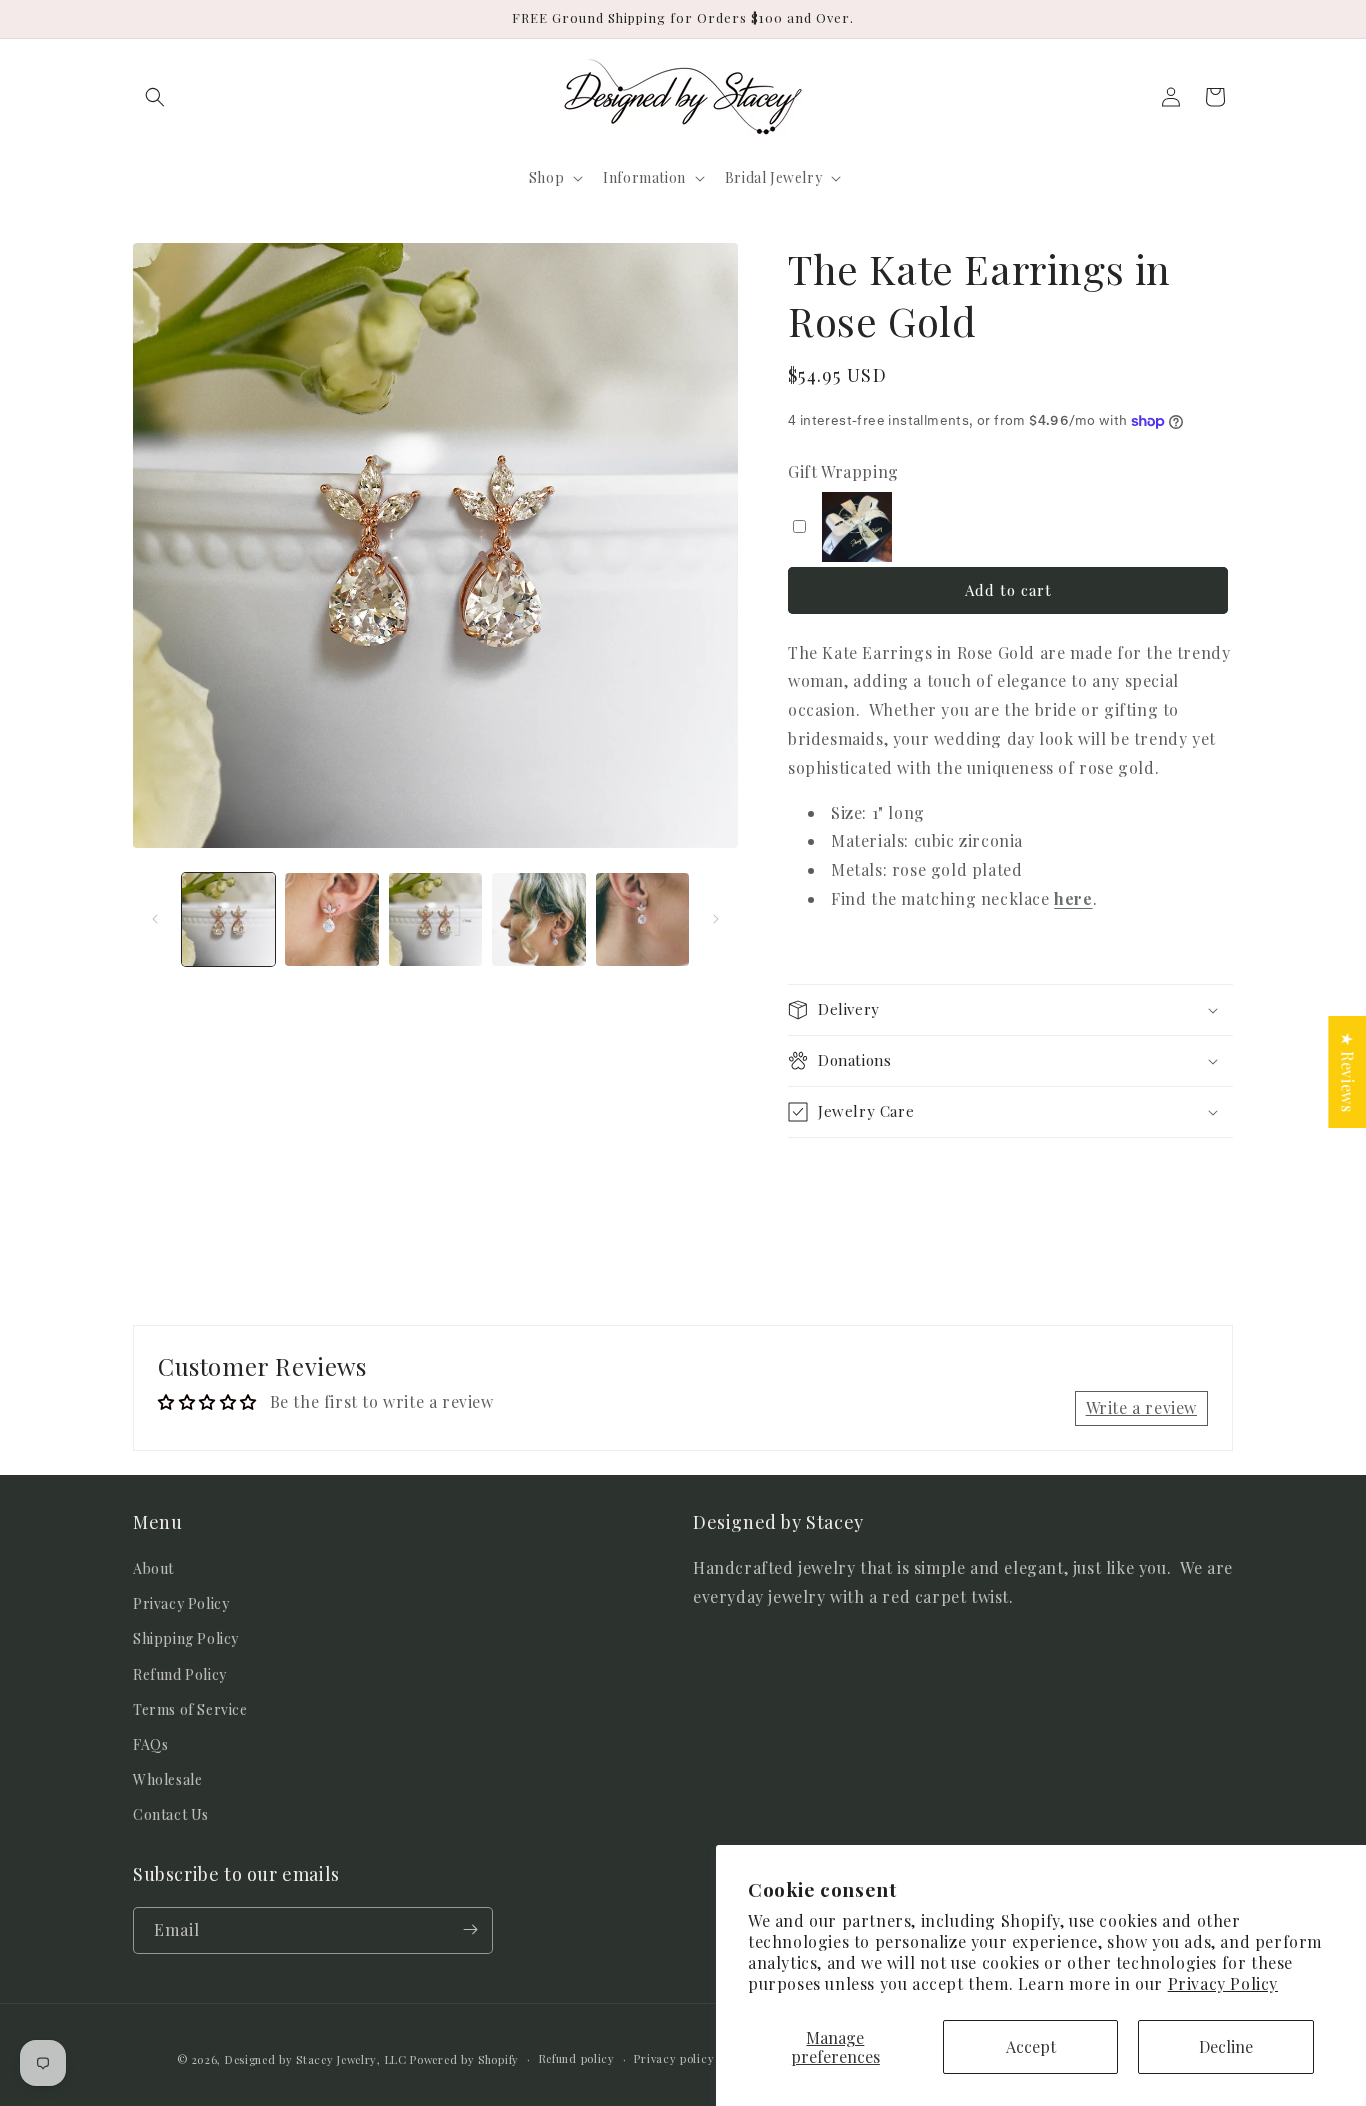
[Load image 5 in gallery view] (642, 919)
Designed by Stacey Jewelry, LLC (316, 2059)
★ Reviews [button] (1347, 1072)
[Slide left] (155, 919)
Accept (1031, 2046)
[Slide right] (716, 919)
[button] (155, 97)
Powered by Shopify (464, 2059)
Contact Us (171, 1815)
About (153, 1568)
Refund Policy (180, 1674)
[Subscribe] (470, 1929)
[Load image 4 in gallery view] (538, 919)
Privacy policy (674, 2058)
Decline (1226, 2046)
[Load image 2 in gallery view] (331, 919)
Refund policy (577, 2058)
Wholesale (167, 1780)
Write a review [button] (1141, 1407)
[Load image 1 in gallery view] (228, 919)
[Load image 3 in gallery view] (435, 919)
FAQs (150, 1744)
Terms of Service (190, 1709)
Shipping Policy (186, 1639)
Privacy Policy (1223, 1983)
